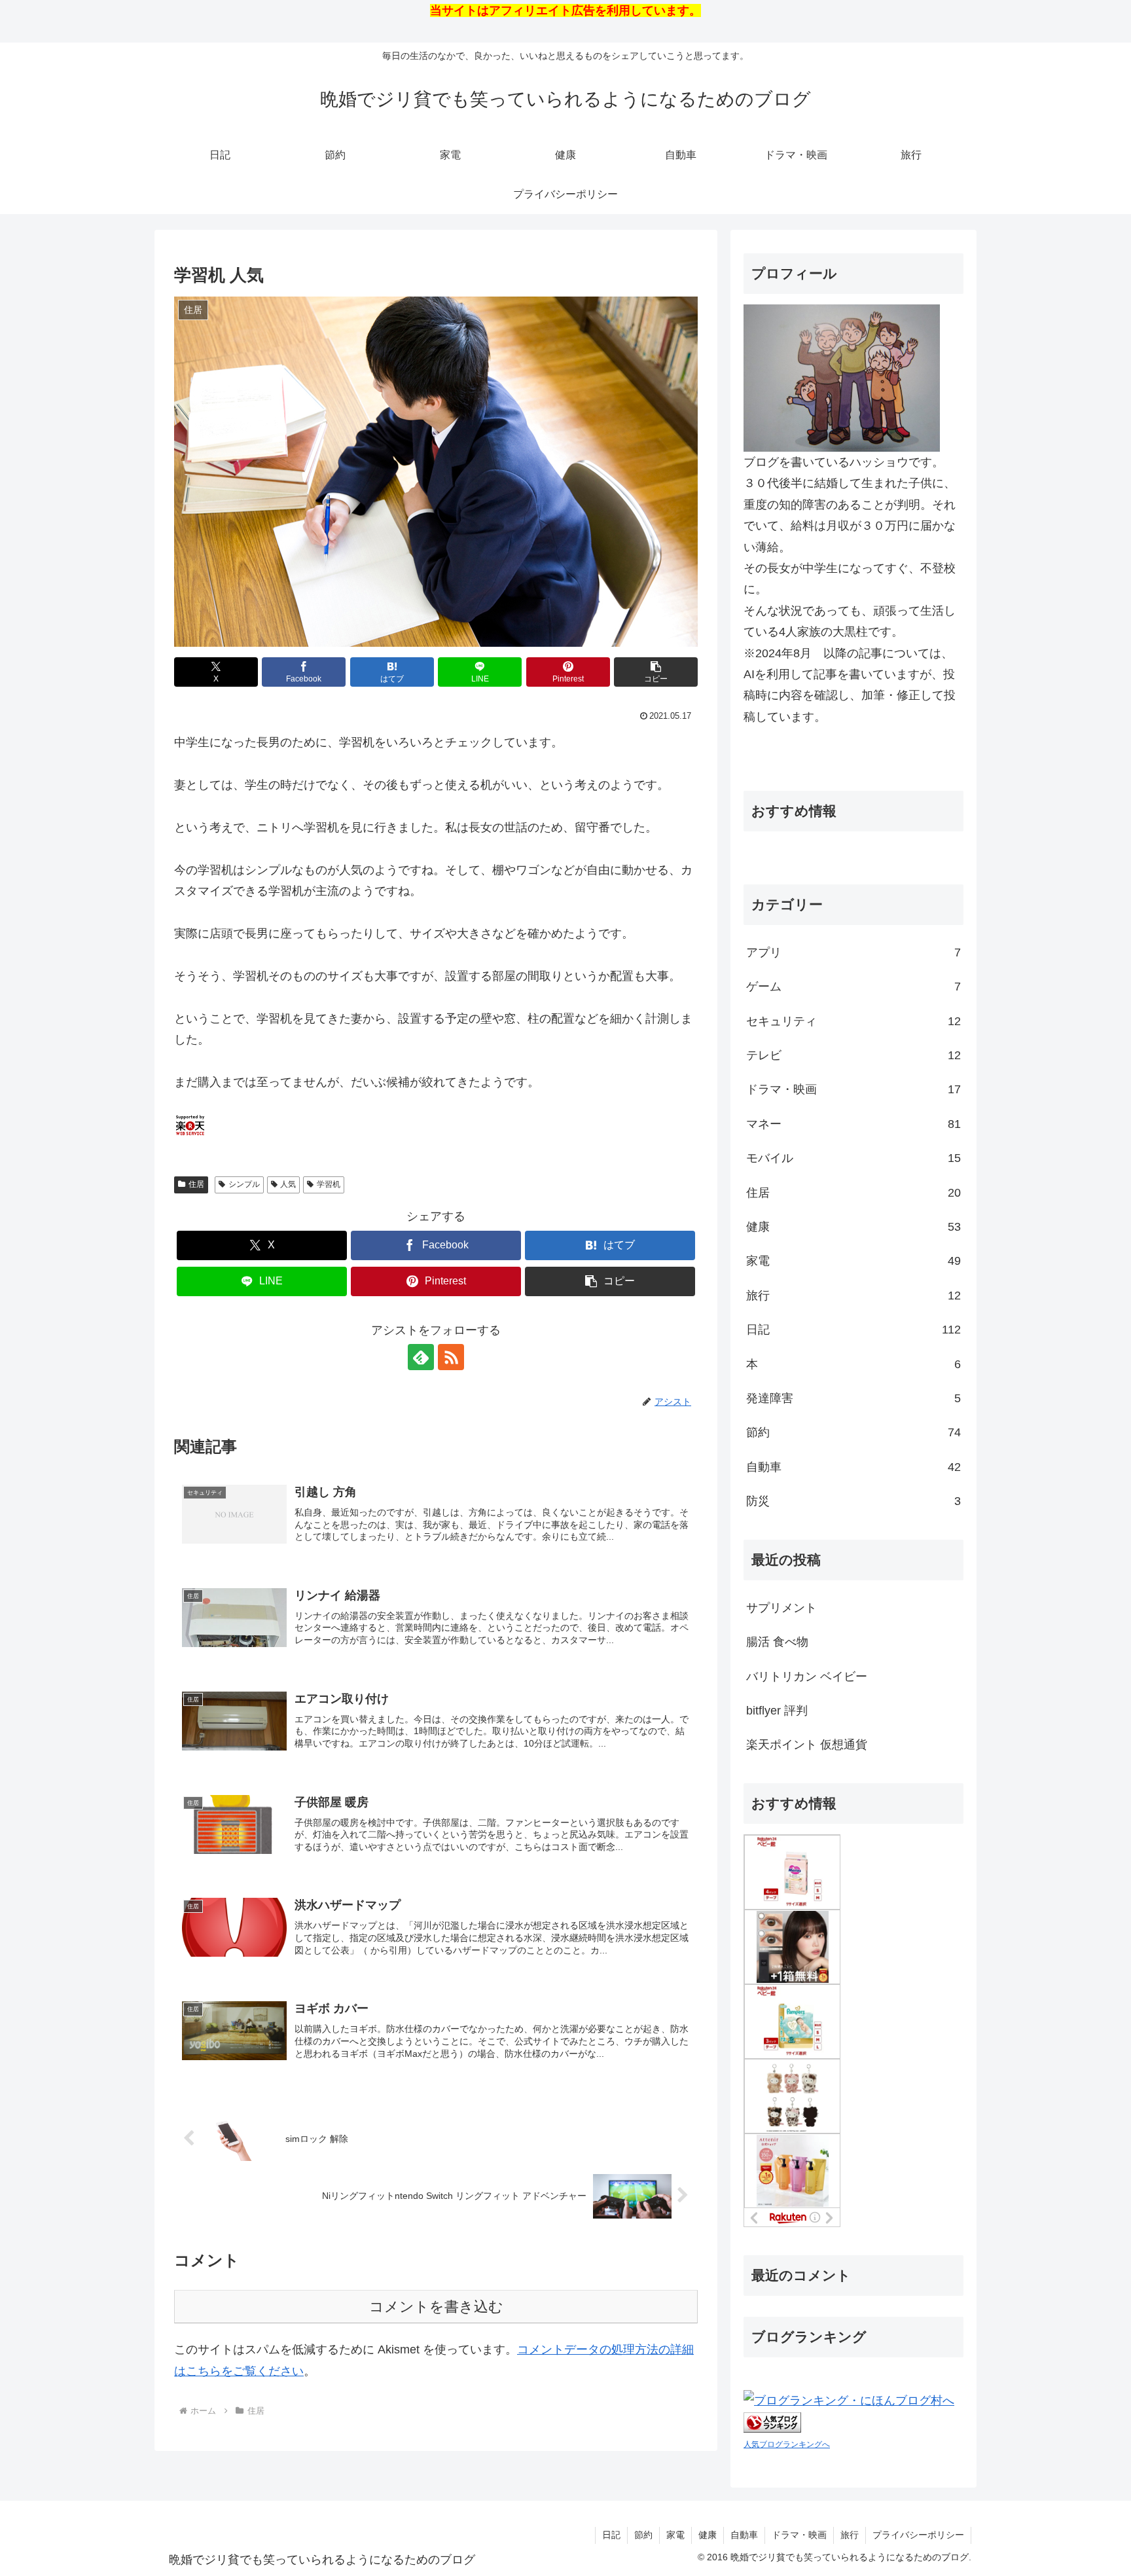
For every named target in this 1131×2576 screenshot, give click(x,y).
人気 (288, 1184)
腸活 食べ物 (777, 1642)
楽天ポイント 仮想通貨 (807, 1745)
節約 (643, 2535)
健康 (708, 2535)
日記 (611, 2535)
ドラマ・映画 (799, 2535)
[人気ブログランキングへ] (772, 2422)
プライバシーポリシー (918, 2535)
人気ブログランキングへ (787, 2444)
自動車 (744, 2535)
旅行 (850, 2535)
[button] (656, 672)
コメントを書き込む (436, 2307)
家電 (675, 2535)
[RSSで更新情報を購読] (451, 1357)
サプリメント (781, 1608)
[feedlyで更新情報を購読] (421, 1357)
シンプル (244, 1184)
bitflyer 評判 (777, 1711)
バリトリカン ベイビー (807, 1677)
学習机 (329, 1184)
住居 (196, 1184)
